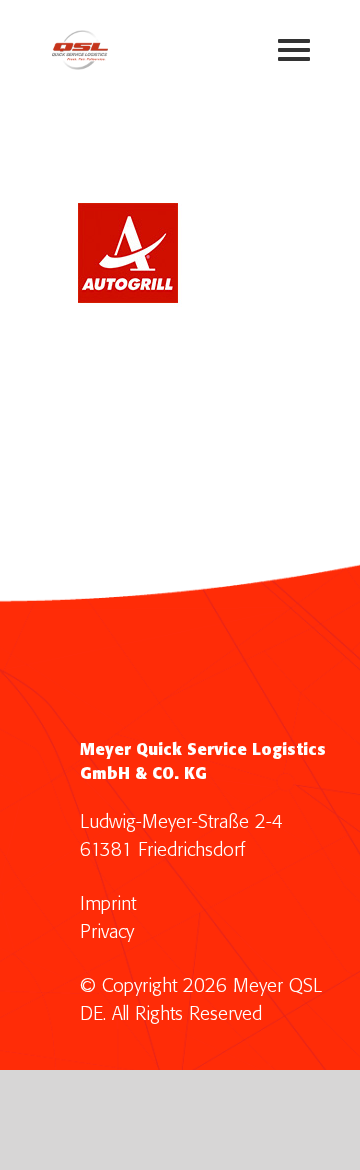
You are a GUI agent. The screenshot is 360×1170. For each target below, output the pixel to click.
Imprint (108, 904)
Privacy (107, 932)
